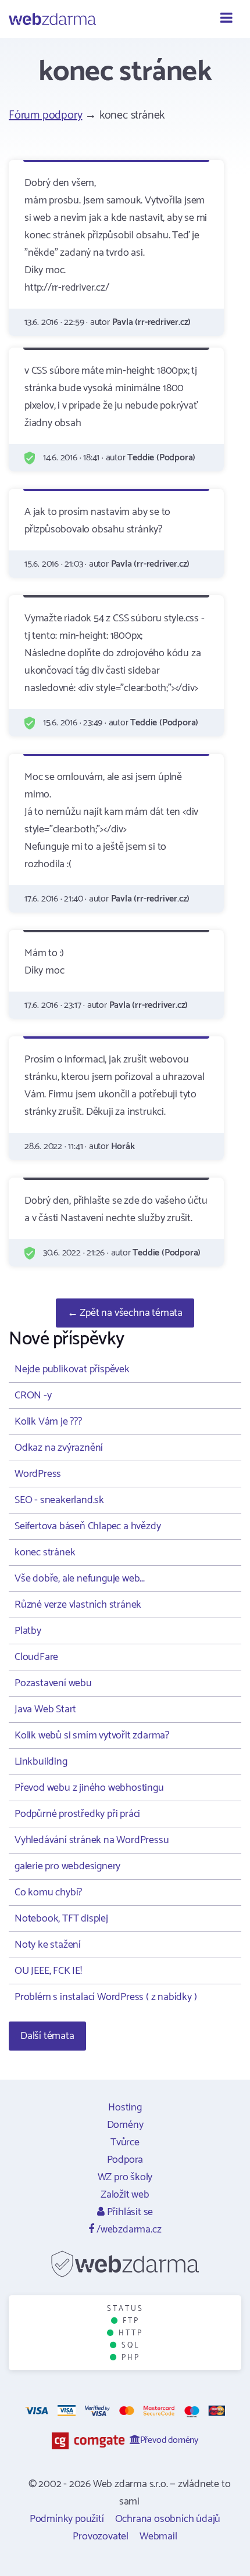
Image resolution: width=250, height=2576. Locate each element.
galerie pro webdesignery (67, 1866)
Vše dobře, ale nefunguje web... (80, 1579)
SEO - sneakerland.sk (59, 1500)
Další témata (47, 2036)
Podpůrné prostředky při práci (77, 1814)
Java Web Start (45, 1709)
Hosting (125, 2108)
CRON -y (33, 1396)
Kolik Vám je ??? (48, 1422)
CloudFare (36, 1657)
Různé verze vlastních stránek (78, 1605)
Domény (125, 2125)
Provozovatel (101, 2536)
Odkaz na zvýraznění (59, 1448)
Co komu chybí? (48, 1892)
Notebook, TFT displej (61, 1919)
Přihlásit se (129, 2212)
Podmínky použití (67, 2519)
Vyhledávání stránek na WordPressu (92, 1840)
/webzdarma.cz (128, 2230)
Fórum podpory (45, 115)
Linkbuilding (41, 1762)
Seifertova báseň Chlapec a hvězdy (87, 1526)
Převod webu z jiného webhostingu (89, 1788)
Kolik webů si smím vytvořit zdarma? (92, 1736)
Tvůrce (125, 2142)
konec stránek (45, 1552)
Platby (28, 1631)
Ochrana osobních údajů (168, 2519)
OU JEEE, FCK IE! (48, 1971)
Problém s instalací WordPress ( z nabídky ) (106, 1997)
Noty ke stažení (48, 1945)
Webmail (158, 2536)
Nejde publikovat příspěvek (72, 1369)
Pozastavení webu (53, 1683)
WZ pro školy (125, 2177)
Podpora (125, 2160)
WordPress (38, 1474)
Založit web (125, 2195)
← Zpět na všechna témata (125, 1313)
